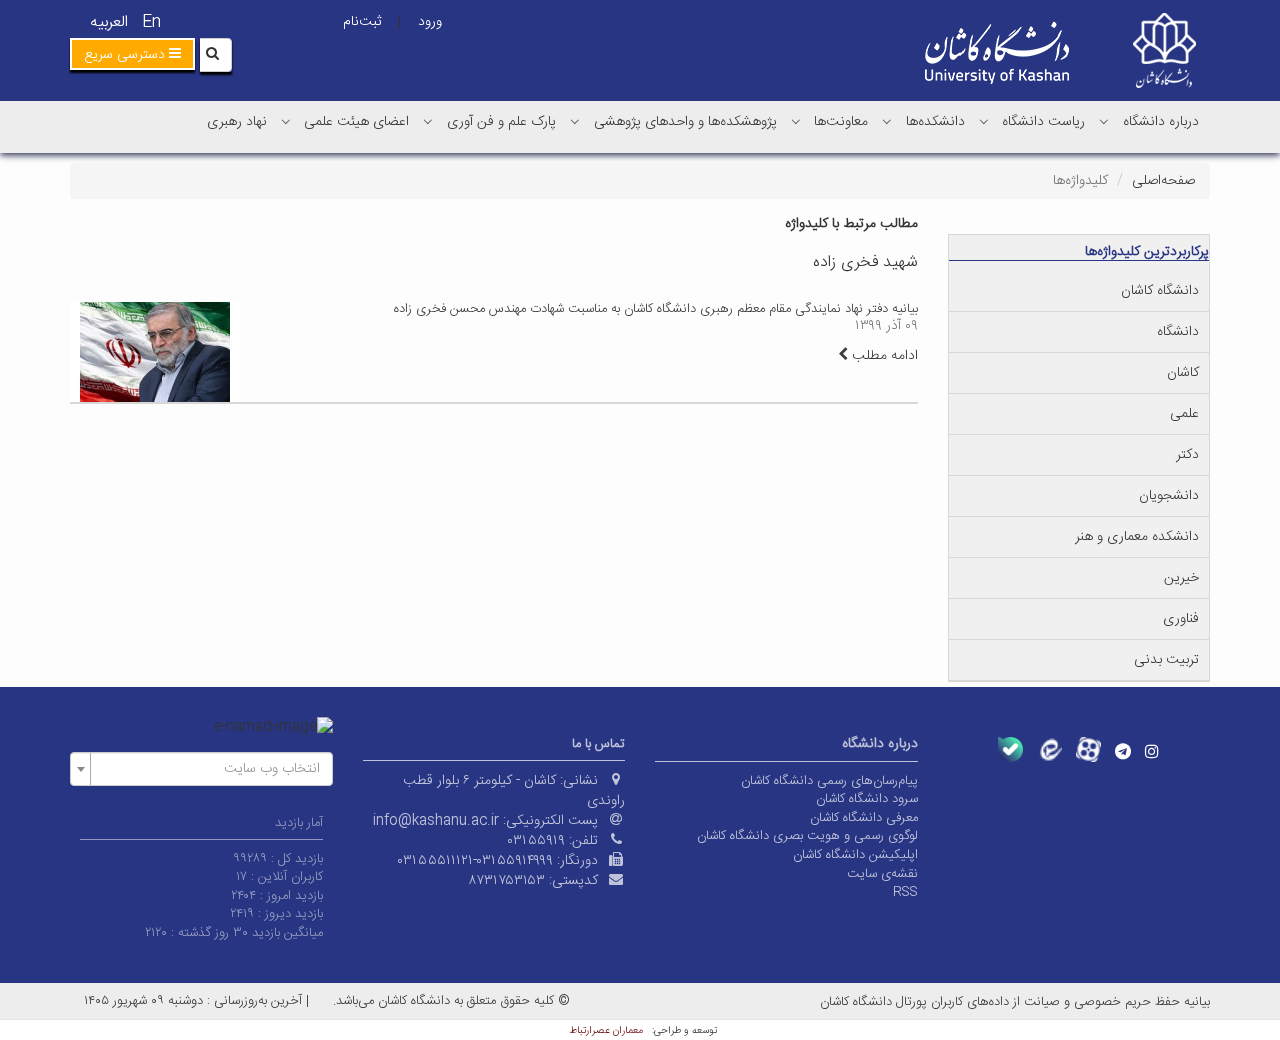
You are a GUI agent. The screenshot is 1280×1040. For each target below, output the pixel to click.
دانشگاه (1178, 332)
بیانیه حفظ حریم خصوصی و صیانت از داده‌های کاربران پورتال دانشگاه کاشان (1015, 1002)
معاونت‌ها (841, 122)
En (151, 22)
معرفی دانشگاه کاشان (864, 818)
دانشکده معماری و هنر (1137, 537)
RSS (905, 892)
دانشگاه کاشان (1160, 291)
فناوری (1181, 619)
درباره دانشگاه (1161, 122)
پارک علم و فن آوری (501, 122)
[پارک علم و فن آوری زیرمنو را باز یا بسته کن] (428, 121)
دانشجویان (1169, 496)
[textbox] (207, 769)
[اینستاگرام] (1152, 751)
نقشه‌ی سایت (882, 874)
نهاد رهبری (237, 122)
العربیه (109, 22)
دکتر (1187, 455)
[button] (132, 54)
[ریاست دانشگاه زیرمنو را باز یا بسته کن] (984, 121)
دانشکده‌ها (935, 122)
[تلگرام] (1123, 751)
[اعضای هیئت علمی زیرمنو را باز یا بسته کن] (286, 121)
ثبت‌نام (362, 22)
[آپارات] (1088, 749)
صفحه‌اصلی (1163, 181)
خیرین (1181, 578)
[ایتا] (1049, 749)
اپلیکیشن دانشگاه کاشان (855, 855)
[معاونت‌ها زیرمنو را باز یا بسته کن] (796, 121)
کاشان (1183, 373)
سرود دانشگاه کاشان (867, 799)
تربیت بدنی (1166, 660)
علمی (1184, 414)
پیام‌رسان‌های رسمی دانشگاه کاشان (829, 781)
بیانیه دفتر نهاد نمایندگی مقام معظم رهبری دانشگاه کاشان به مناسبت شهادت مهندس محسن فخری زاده (656, 309)
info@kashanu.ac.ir (436, 821)
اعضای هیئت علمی (356, 122)
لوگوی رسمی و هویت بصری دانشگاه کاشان (807, 836)
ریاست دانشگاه (1043, 122)
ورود (430, 22)
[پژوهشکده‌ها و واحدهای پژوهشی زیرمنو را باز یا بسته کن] (575, 121)
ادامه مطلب (883, 356)
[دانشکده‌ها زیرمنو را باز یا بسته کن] (887, 121)
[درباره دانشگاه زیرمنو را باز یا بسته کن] (1104, 121)
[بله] (1010, 749)
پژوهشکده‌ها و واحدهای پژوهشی (685, 122)
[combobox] (201, 769)
